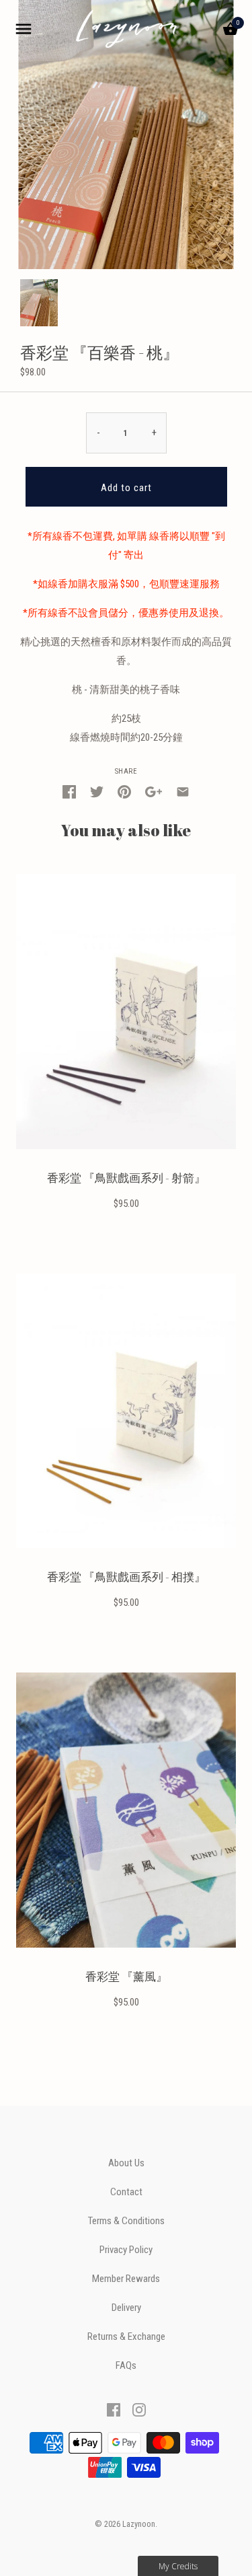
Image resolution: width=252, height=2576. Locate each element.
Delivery (126, 2308)
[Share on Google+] (154, 791)
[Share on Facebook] (69, 791)
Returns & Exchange (126, 2337)
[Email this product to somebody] (183, 791)
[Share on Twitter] (97, 791)
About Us (126, 2163)
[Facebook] (114, 2409)
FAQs (126, 2366)
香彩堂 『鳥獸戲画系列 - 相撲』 (126, 1577)
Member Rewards (126, 2279)
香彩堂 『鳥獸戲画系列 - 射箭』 (126, 1178)
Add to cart (126, 488)
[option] (39, 303)
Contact (126, 2192)
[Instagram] (139, 2409)
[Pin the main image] (124, 791)
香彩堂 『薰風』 (126, 1977)
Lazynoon (139, 2524)
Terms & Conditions (126, 2221)
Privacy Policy (126, 2250)
